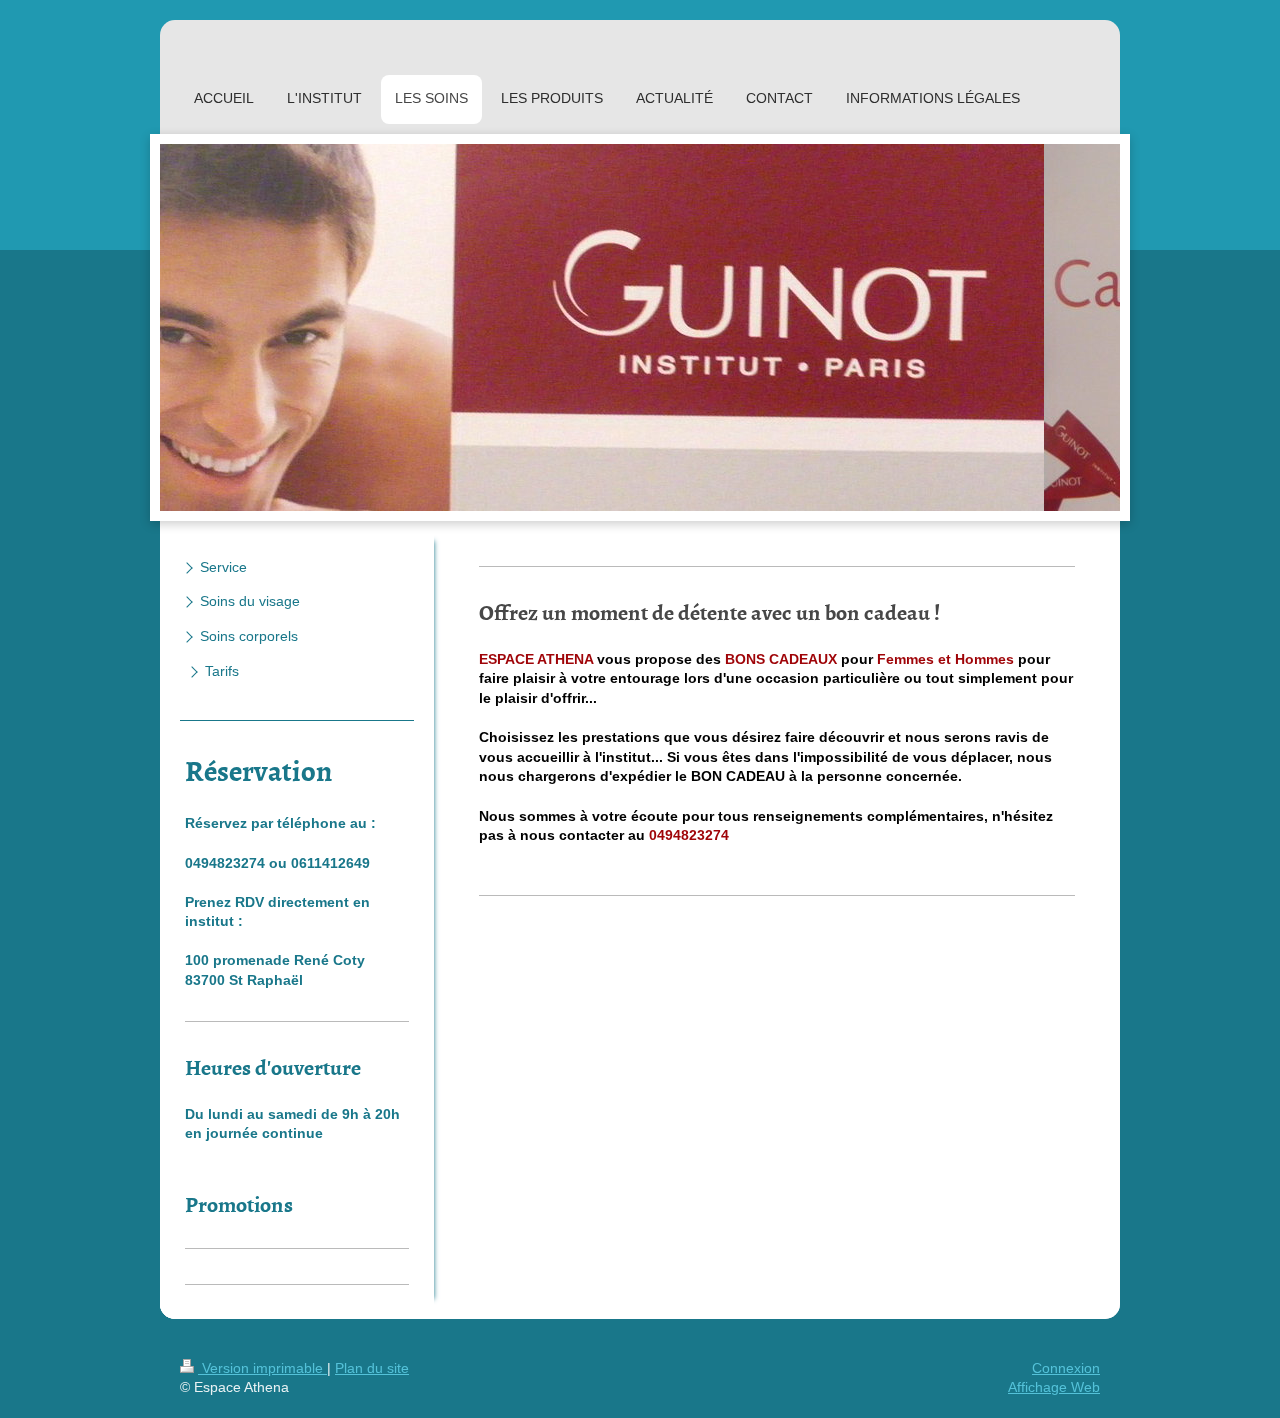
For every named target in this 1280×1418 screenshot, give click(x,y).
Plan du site (372, 1368)
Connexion (1066, 1368)
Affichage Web (1054, 1387)
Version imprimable (262, 1368)
